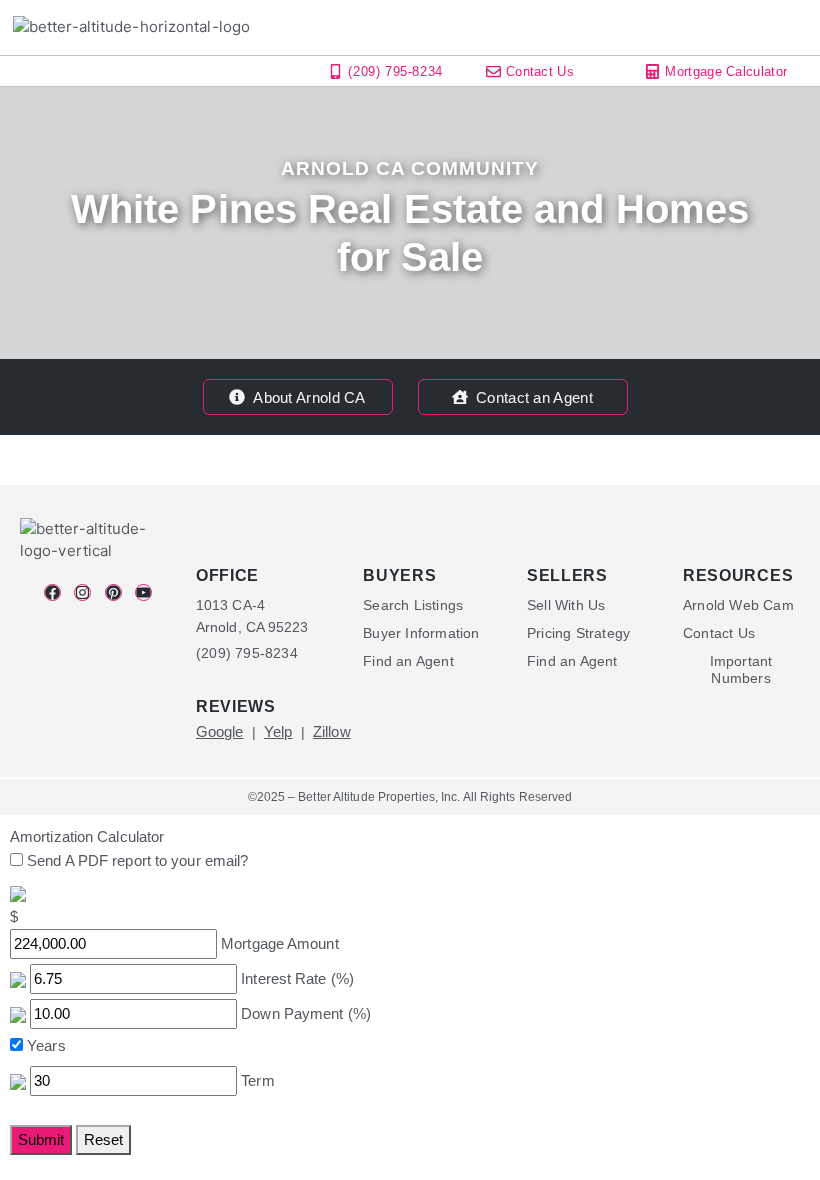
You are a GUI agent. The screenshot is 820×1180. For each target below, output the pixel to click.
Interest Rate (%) (297, 978)
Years (46, 1045)
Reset (103, 1139)
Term (257, 1080)
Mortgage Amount (280, 943)
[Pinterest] (113, 592)
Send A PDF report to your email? (137, 860)
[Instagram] (82, 592)
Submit (41, 1139)
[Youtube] (143, 592)
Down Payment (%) (306, 1013)
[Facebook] (52, 592)
